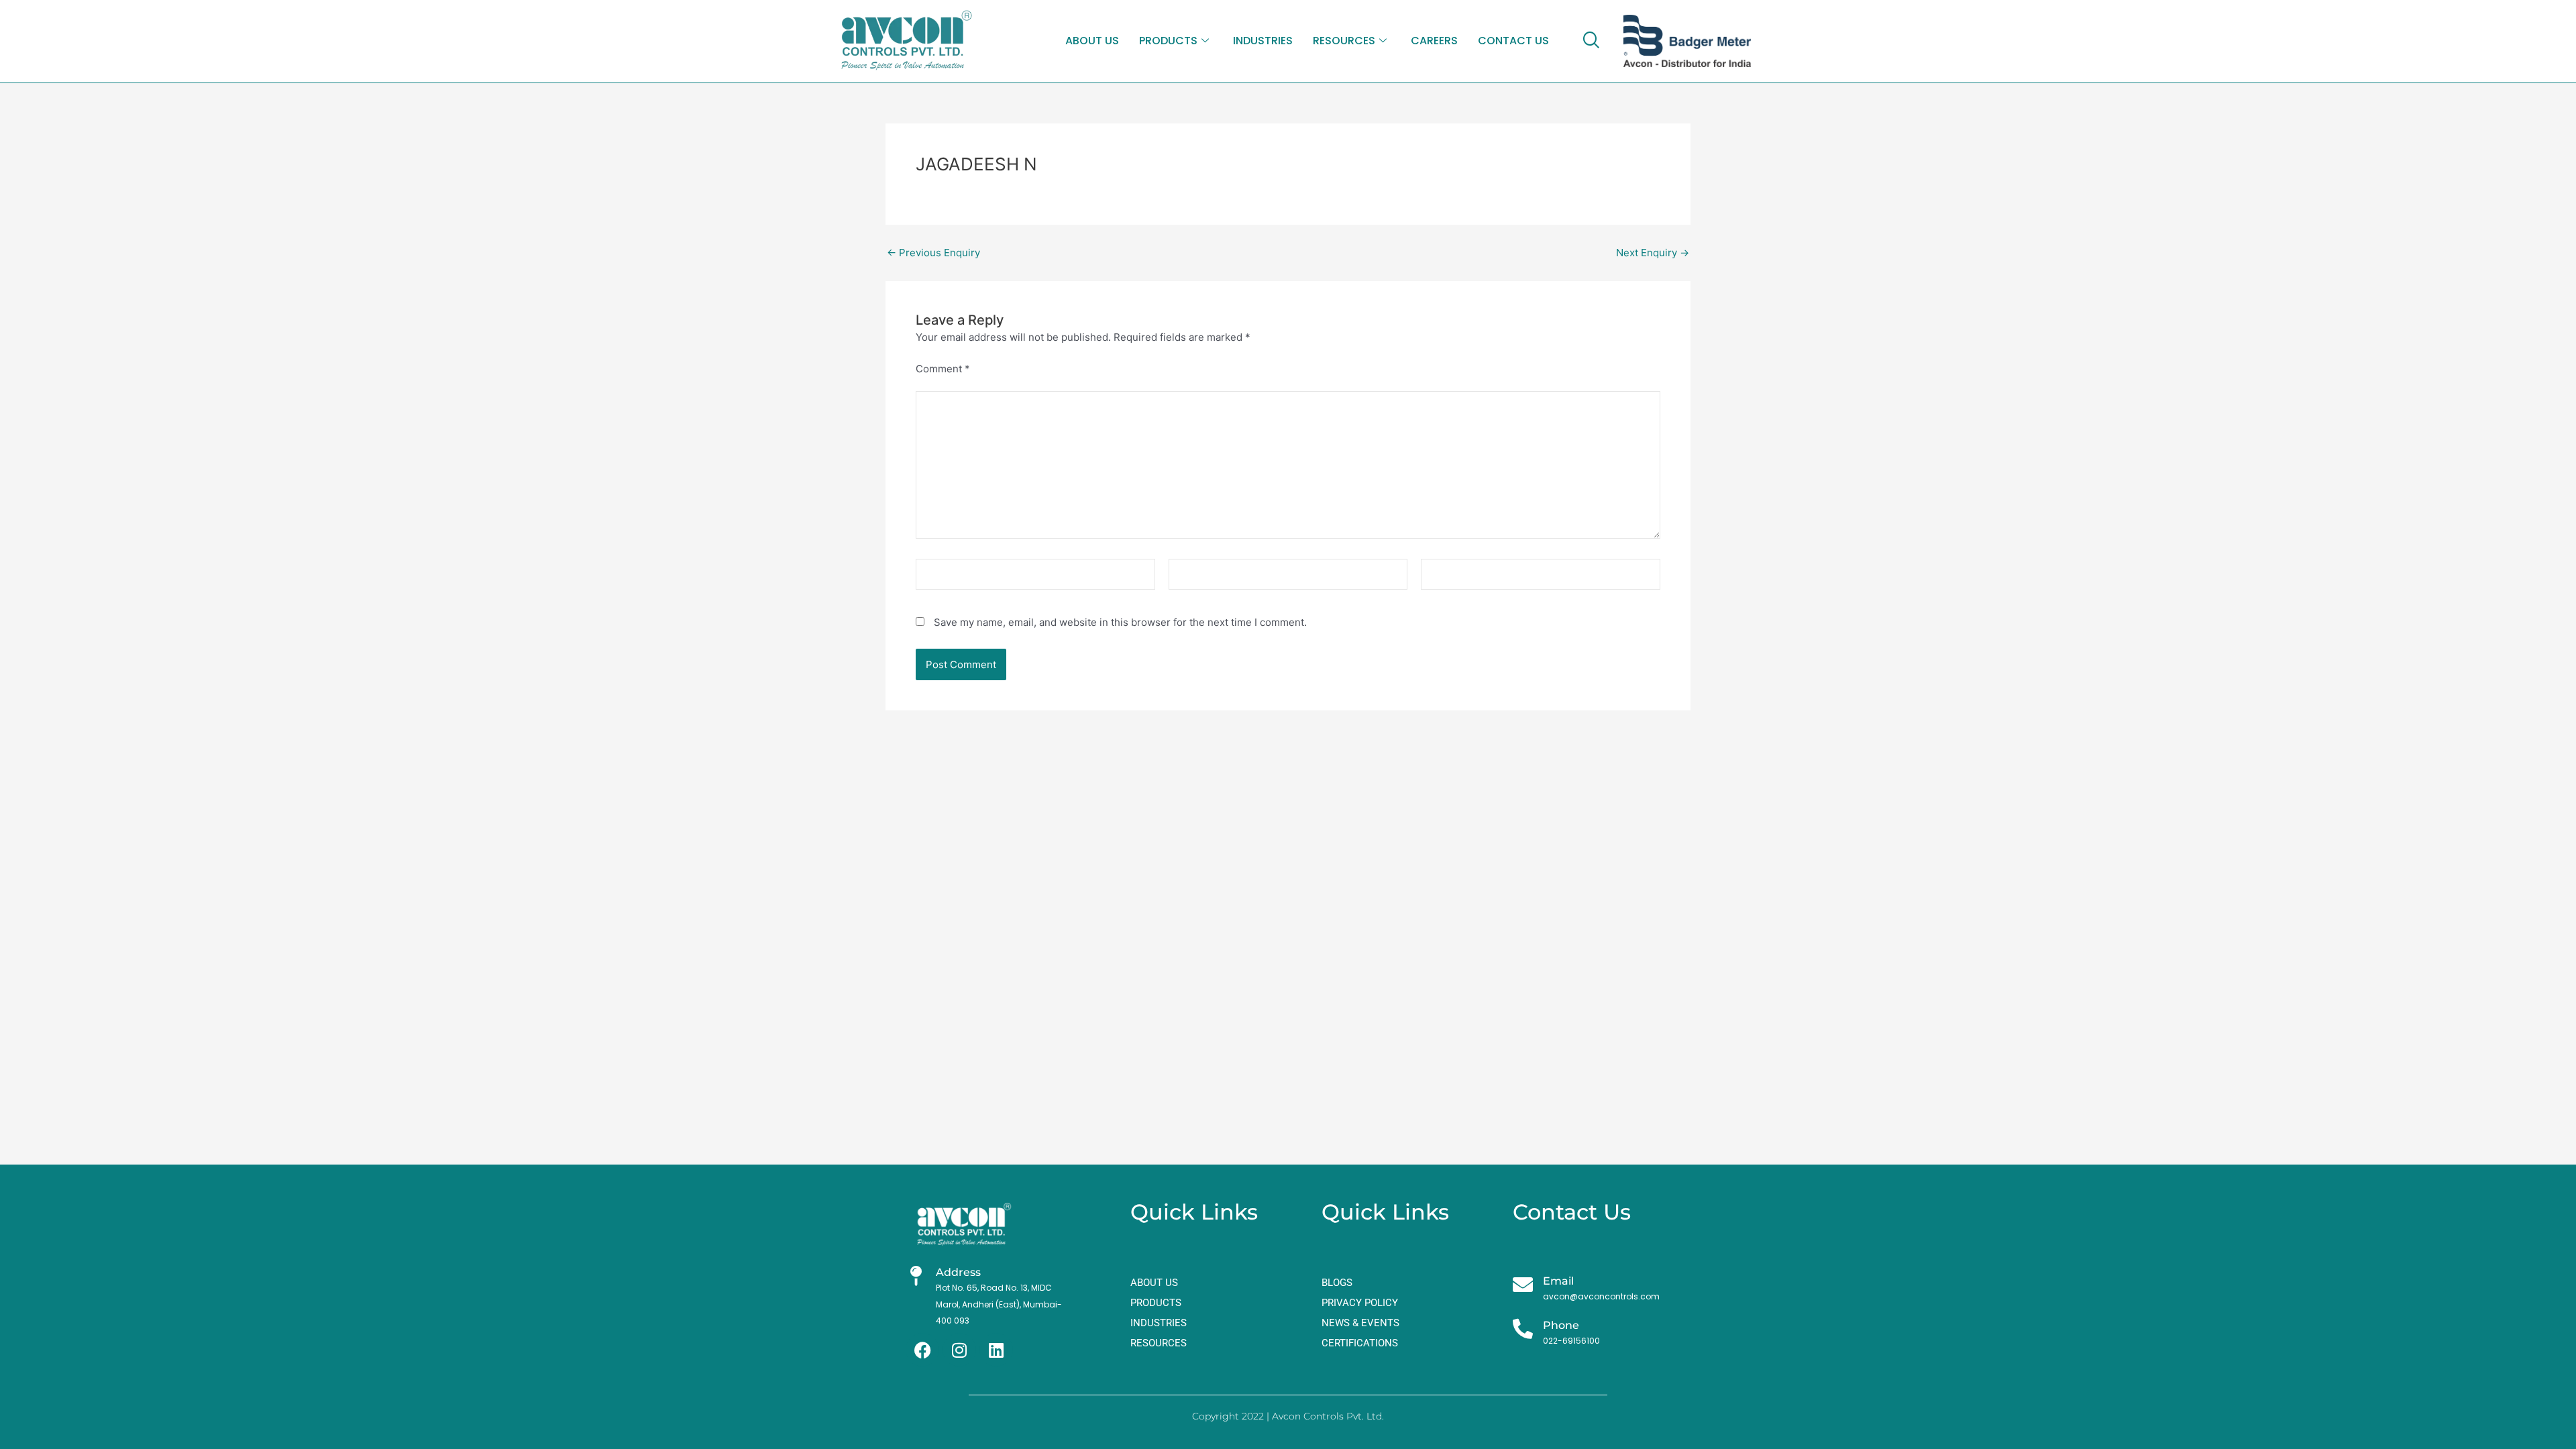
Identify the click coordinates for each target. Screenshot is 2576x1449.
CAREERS (1434, 41)
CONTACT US (1513, 41)
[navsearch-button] (1591, 41)
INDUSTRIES (1263, 41)
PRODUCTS (1168, 41)
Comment (943, 369)
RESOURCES (1344, 41)
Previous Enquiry (933, 253)
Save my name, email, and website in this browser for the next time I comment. (1120, 622)
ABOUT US (1092, 41)
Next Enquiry (1653, 253)
